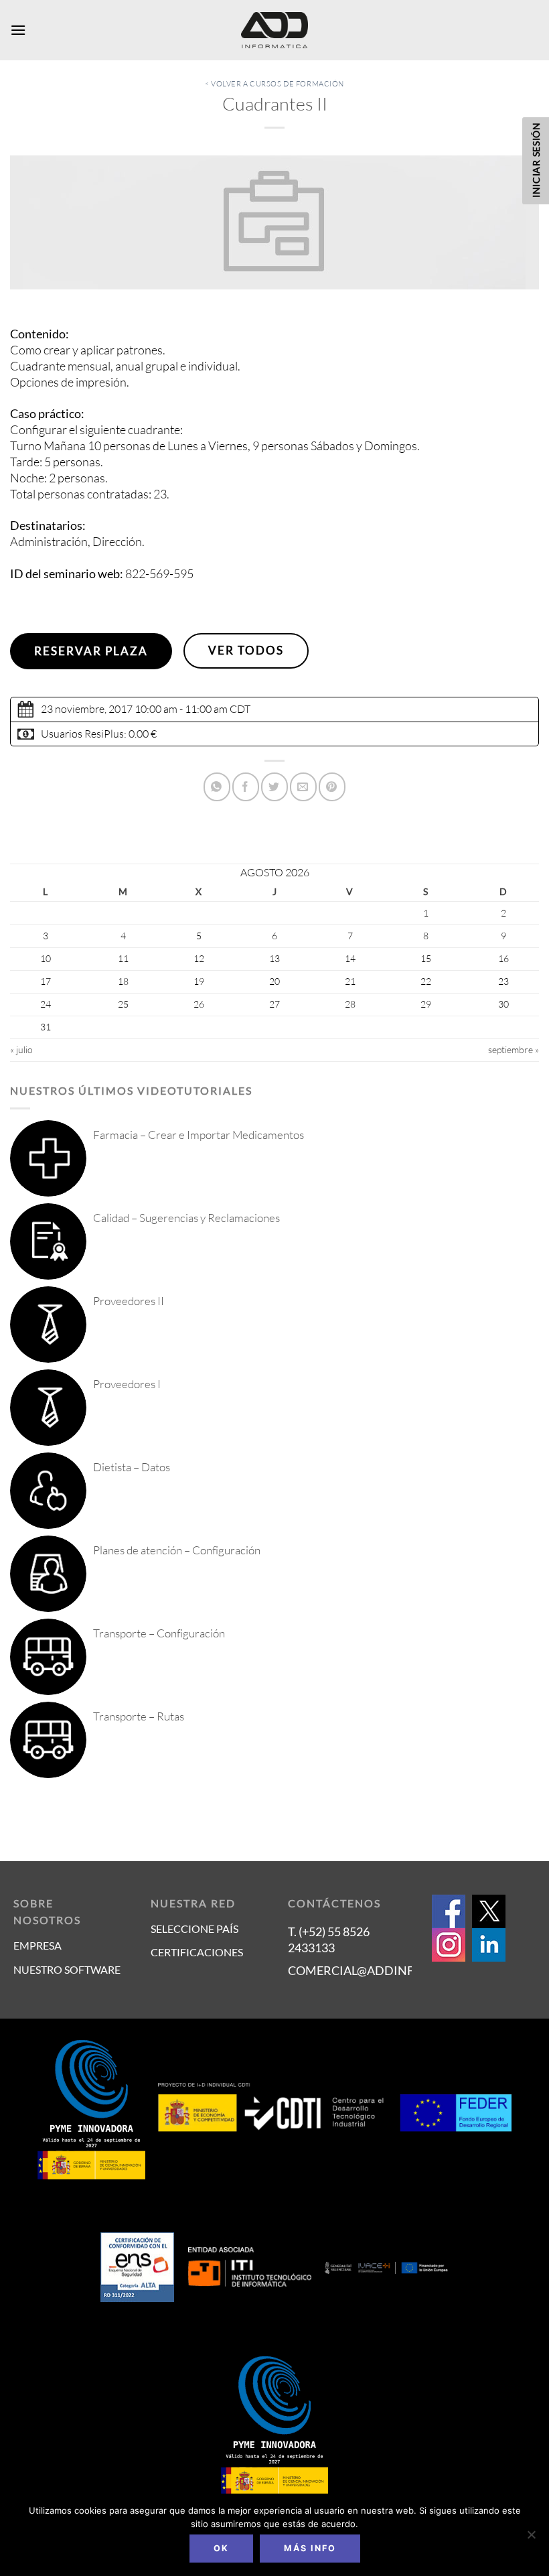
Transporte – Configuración (159, 1633)
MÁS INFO (310, 2548)
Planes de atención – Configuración (177, 1550)
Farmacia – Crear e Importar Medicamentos (199, 1135)
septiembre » (514, 1049)
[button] (18, 30)
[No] (531, 2538)
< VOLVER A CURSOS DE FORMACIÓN (274, 84)
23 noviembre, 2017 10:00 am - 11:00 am (134, 709)
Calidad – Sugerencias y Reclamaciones (186, 1218)
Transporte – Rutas (139, 1716)
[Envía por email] (303, 787)
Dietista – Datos (132, 1467)
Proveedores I (127, 1384)
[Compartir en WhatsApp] (217, 787)
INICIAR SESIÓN (536, 160)
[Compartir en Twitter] (274, 787)
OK (221, 2548)
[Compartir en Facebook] (246, 787)
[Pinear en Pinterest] (332, 787)
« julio (21, 1049)
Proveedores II (129, 1301)
